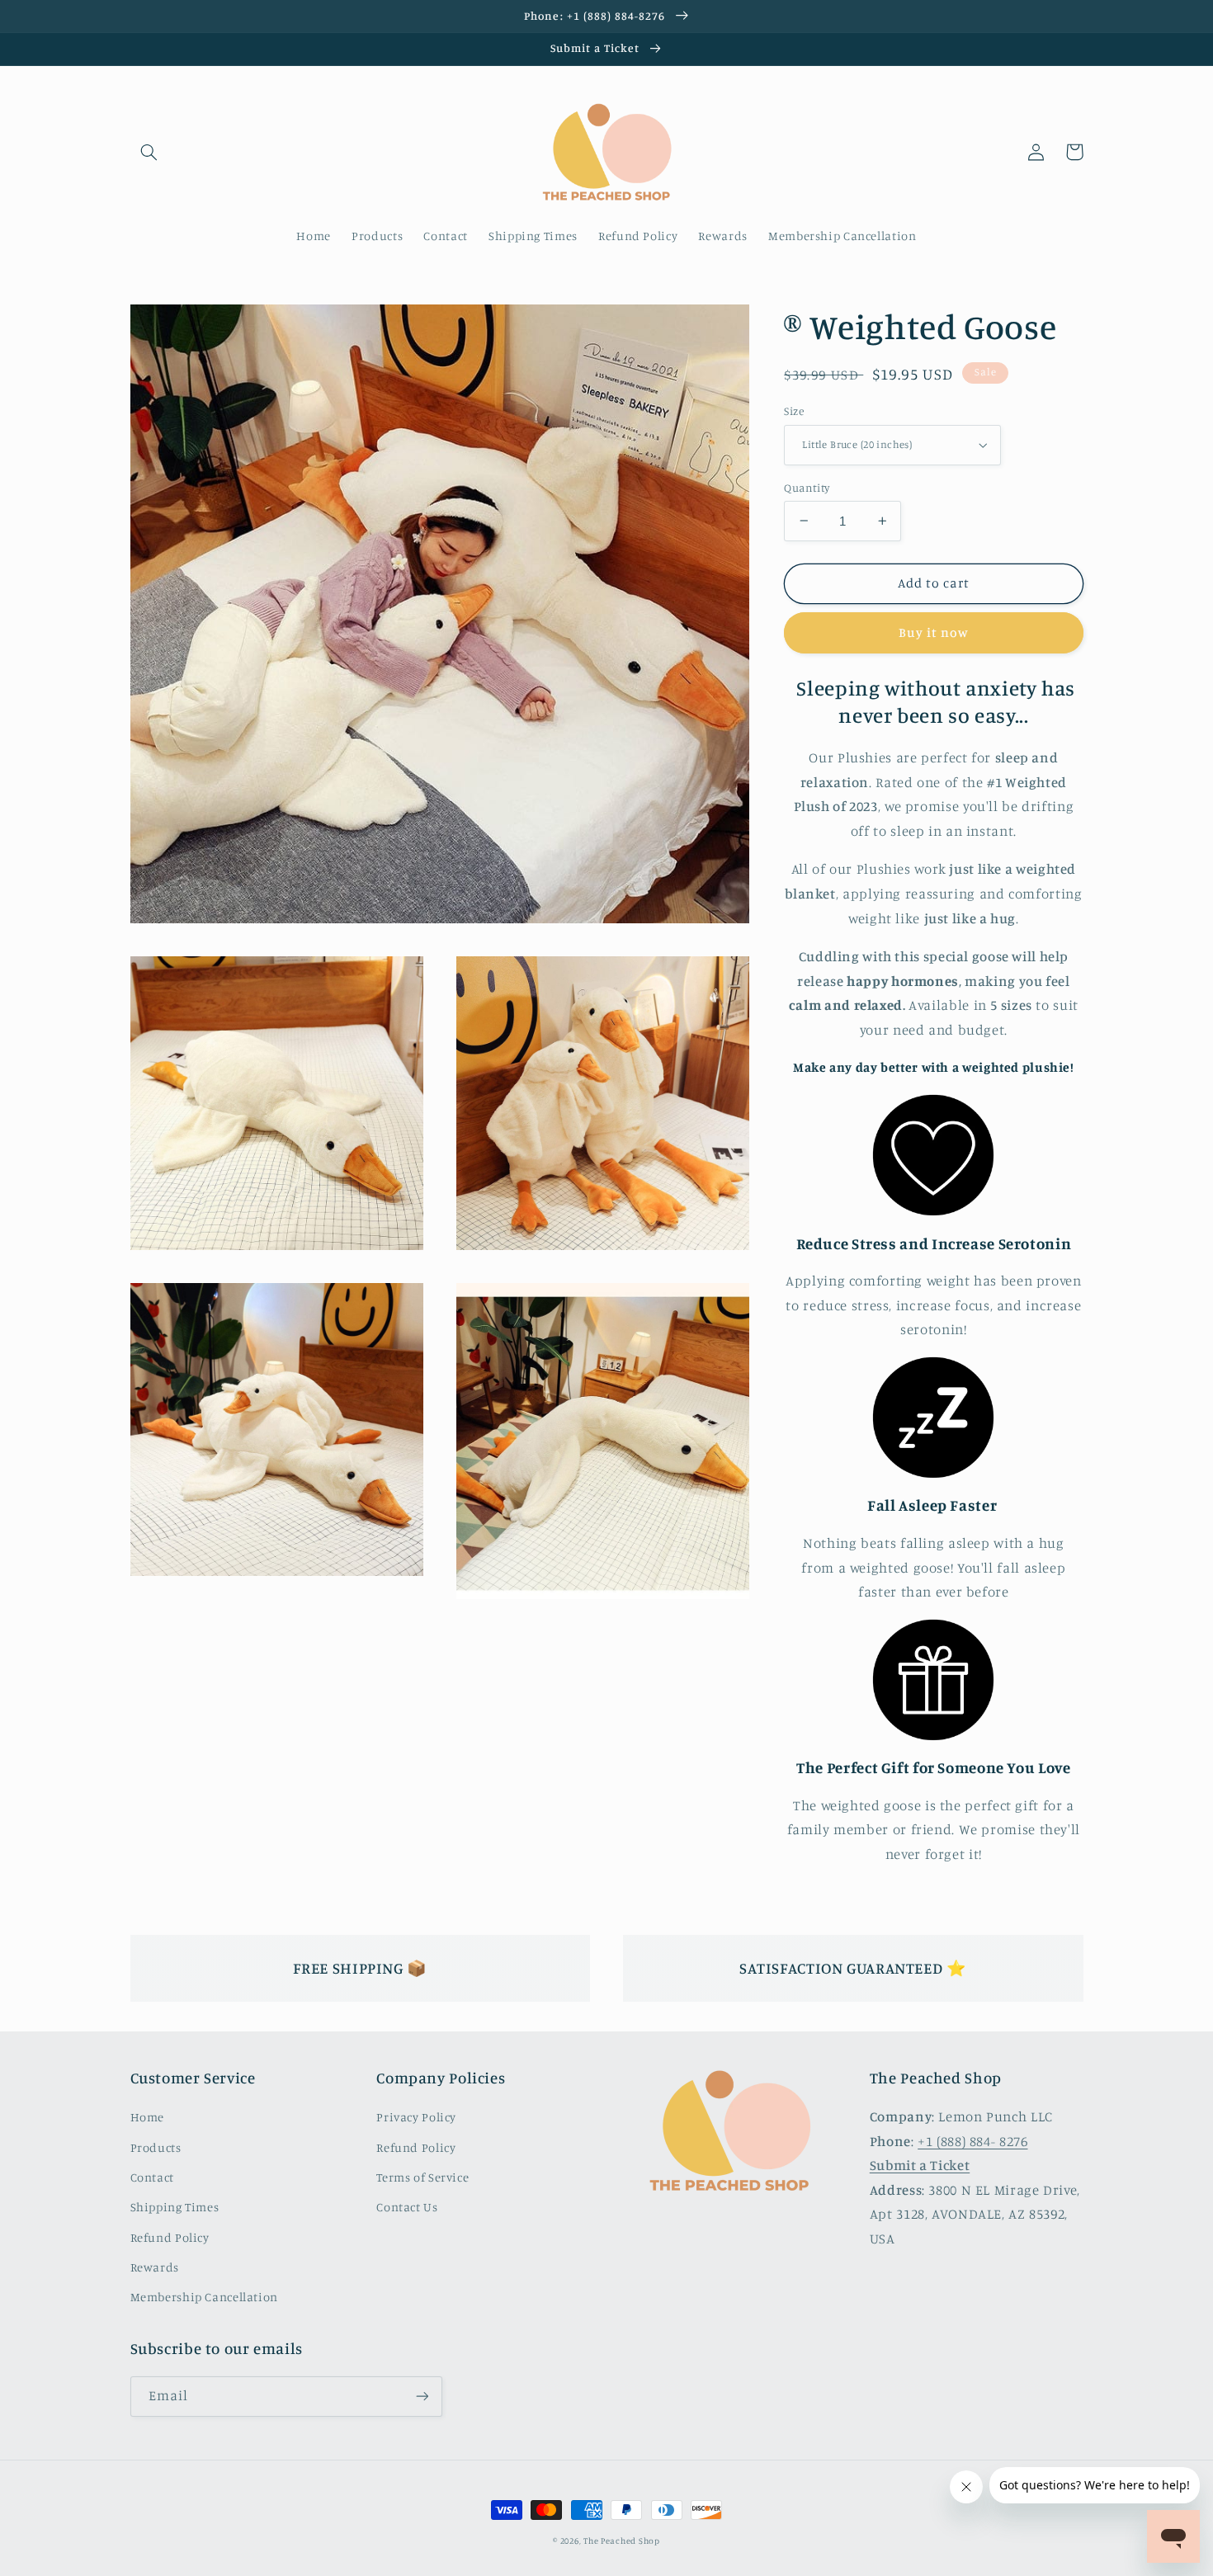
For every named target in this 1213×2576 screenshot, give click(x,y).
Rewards (155, 2267)
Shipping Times (175, 2207)
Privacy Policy (416, 2117)
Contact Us (407, 2207)
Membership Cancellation (205, 2297)
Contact (152, 2177)
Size (794, 411)
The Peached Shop (622, 2541)
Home (148, 2117)
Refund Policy (170, 2237)
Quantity (807, 487)
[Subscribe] (422, 2397)
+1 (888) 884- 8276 (972, 2141)
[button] (149, 152)
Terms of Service (422, 2177)
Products (156, 2147)
